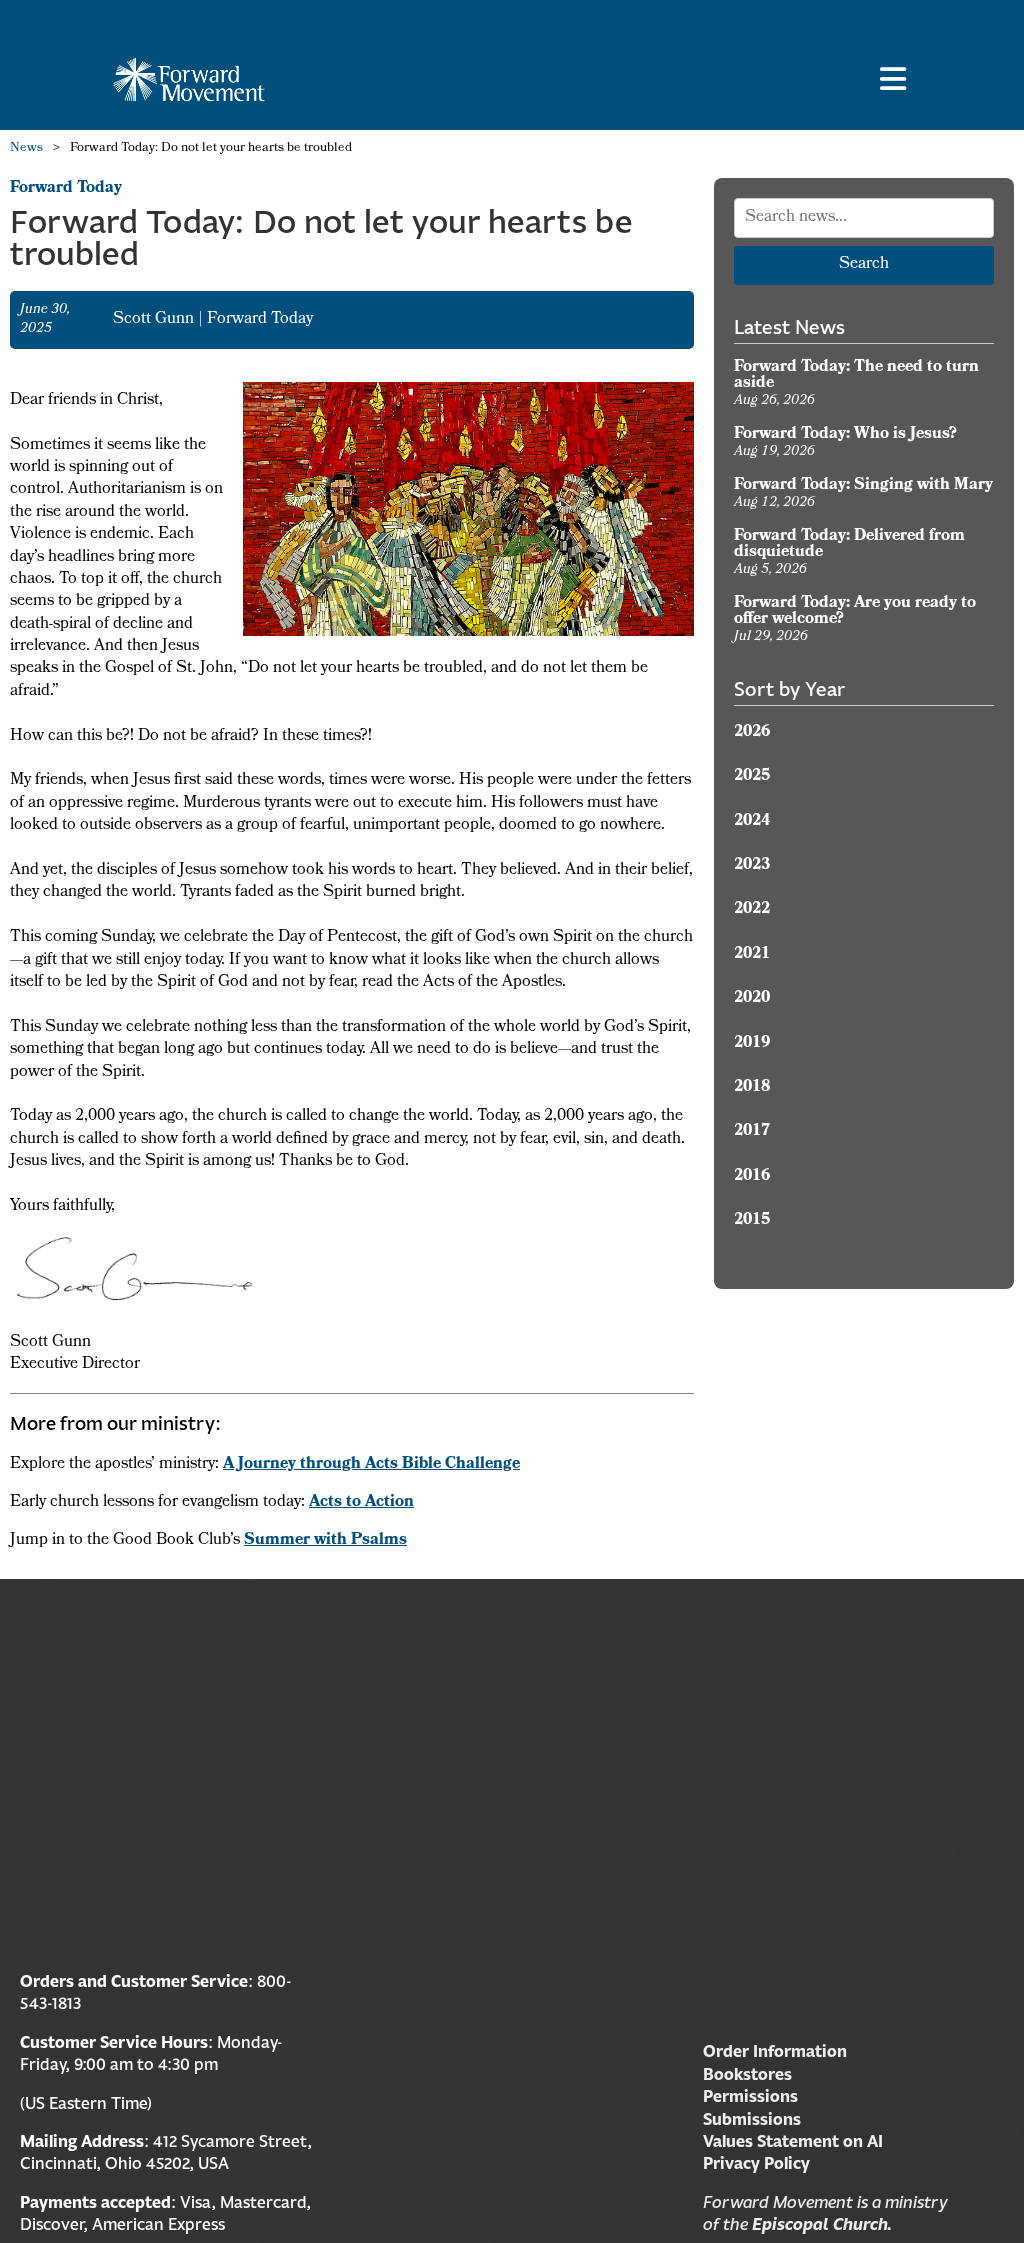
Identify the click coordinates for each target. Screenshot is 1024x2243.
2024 (752, 822)
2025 (752, 777)
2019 (752, 1044)
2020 (752, 999)
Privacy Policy (756, 2163)
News (26, 149)
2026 (752, 733)
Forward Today (66, 189)
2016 (752, 1177)
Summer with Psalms (325, 1541)
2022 (752, 910)
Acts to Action (361, 1503)
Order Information (775, 2051)
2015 (752, 1221)
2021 (752, 955)
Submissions (752, 2119)
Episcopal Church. (822, 2224)
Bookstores (747, 2074)
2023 (752, 866)
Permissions (750, 2096)
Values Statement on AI (793, 2141)
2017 (752, 1132)
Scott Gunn (155, 320)
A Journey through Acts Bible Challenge (371, 1465)
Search (864, 265)
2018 (752, 1088)
